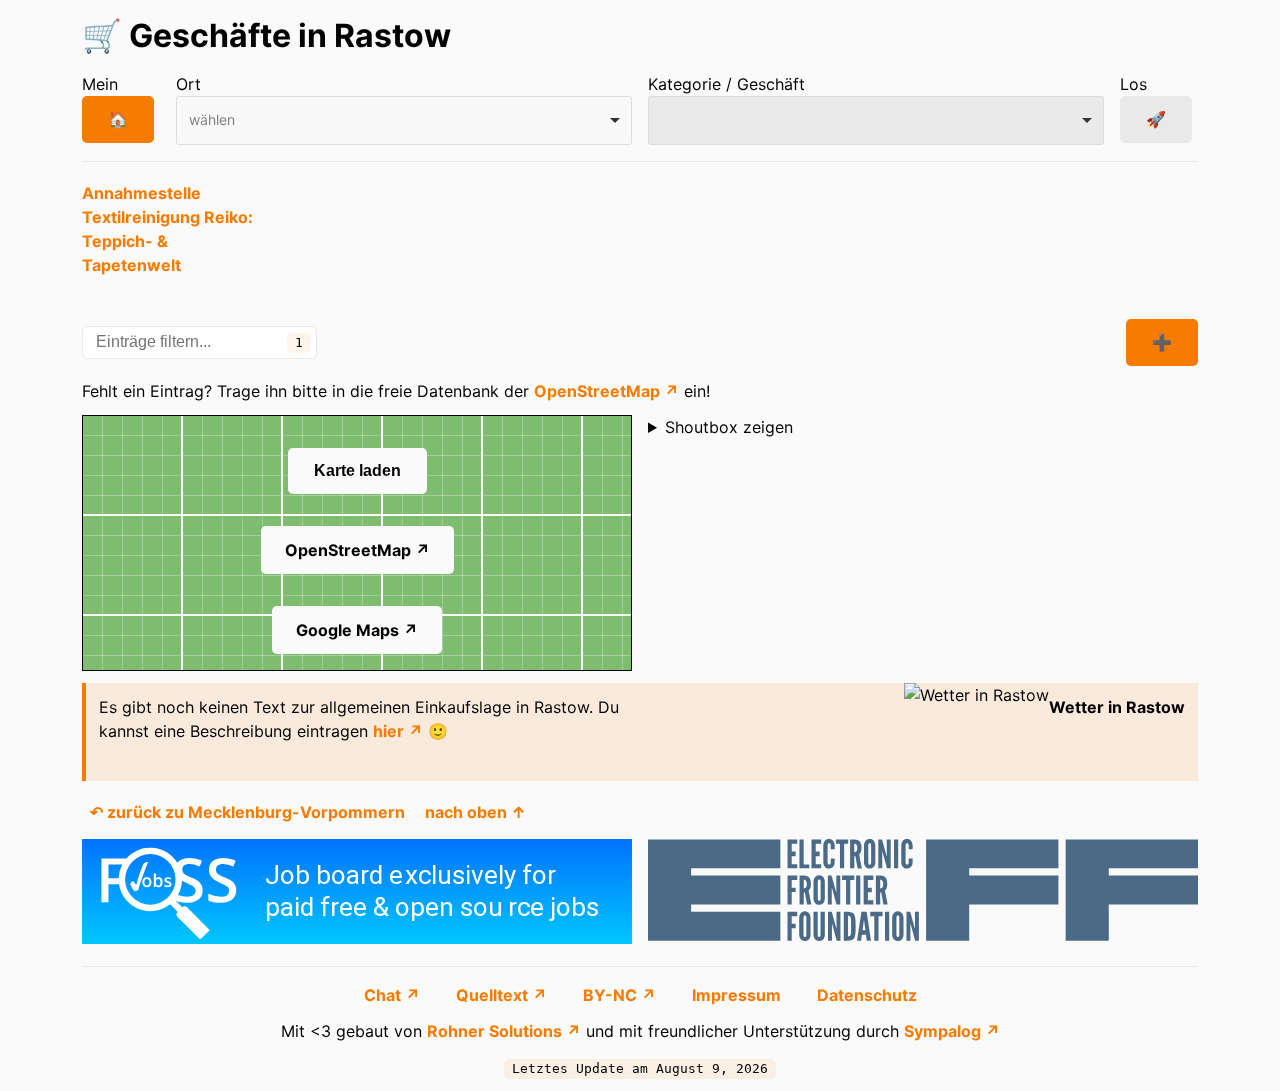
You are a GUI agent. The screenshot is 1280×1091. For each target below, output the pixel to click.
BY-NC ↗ (621, 995)
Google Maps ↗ (357, 630)
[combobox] (404, 120)
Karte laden (357, 470)
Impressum (738, 995)
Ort (188, 84)
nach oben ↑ (475, 812)
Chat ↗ (394, 995)
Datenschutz (867, 995)
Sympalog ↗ (952, 1031)
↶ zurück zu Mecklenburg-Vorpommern (247, 812)
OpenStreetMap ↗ (606, 391)
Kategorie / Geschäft (726, 84)
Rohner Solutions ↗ (504, 1031)
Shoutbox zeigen (729, 427)
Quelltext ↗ (503, 995)
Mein (100, 84)
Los (1133, 84)
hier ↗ (398, 731)
